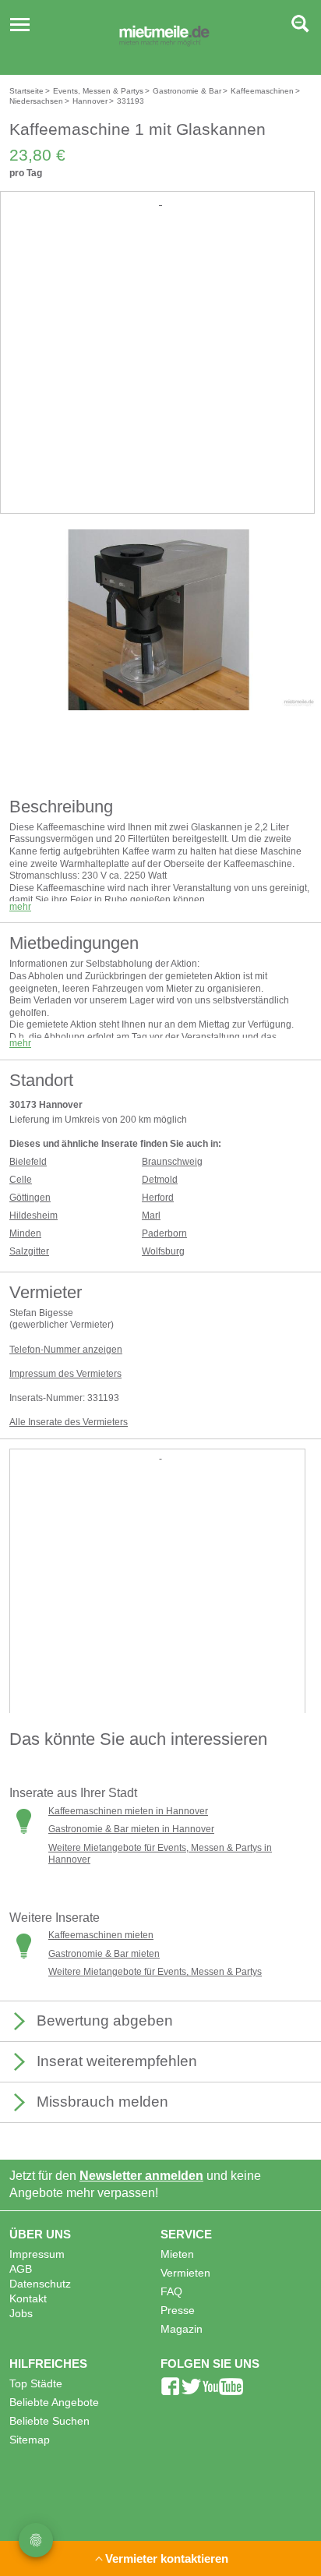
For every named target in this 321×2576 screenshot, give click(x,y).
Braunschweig (172, 1162)
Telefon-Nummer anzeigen (66, 1350)
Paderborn (164, 1233)
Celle (21, 1180)
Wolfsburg (163, 1251)
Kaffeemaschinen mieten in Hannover (128, 1811)
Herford (158, 1198)
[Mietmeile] (164, 37)
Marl (151, 1215)
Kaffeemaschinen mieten (101, 1935)
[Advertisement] (160, 370)
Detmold (160, 1180)
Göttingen (30, 1198)
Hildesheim (34, 1215)
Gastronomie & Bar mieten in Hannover (131, 1829)
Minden (25, 1233)
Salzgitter (29, 1251)
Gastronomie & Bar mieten (104, 1954)
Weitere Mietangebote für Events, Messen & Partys (155, 1972)
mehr (20, 907)
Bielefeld (28, 1162)
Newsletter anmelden (141, 2176)
